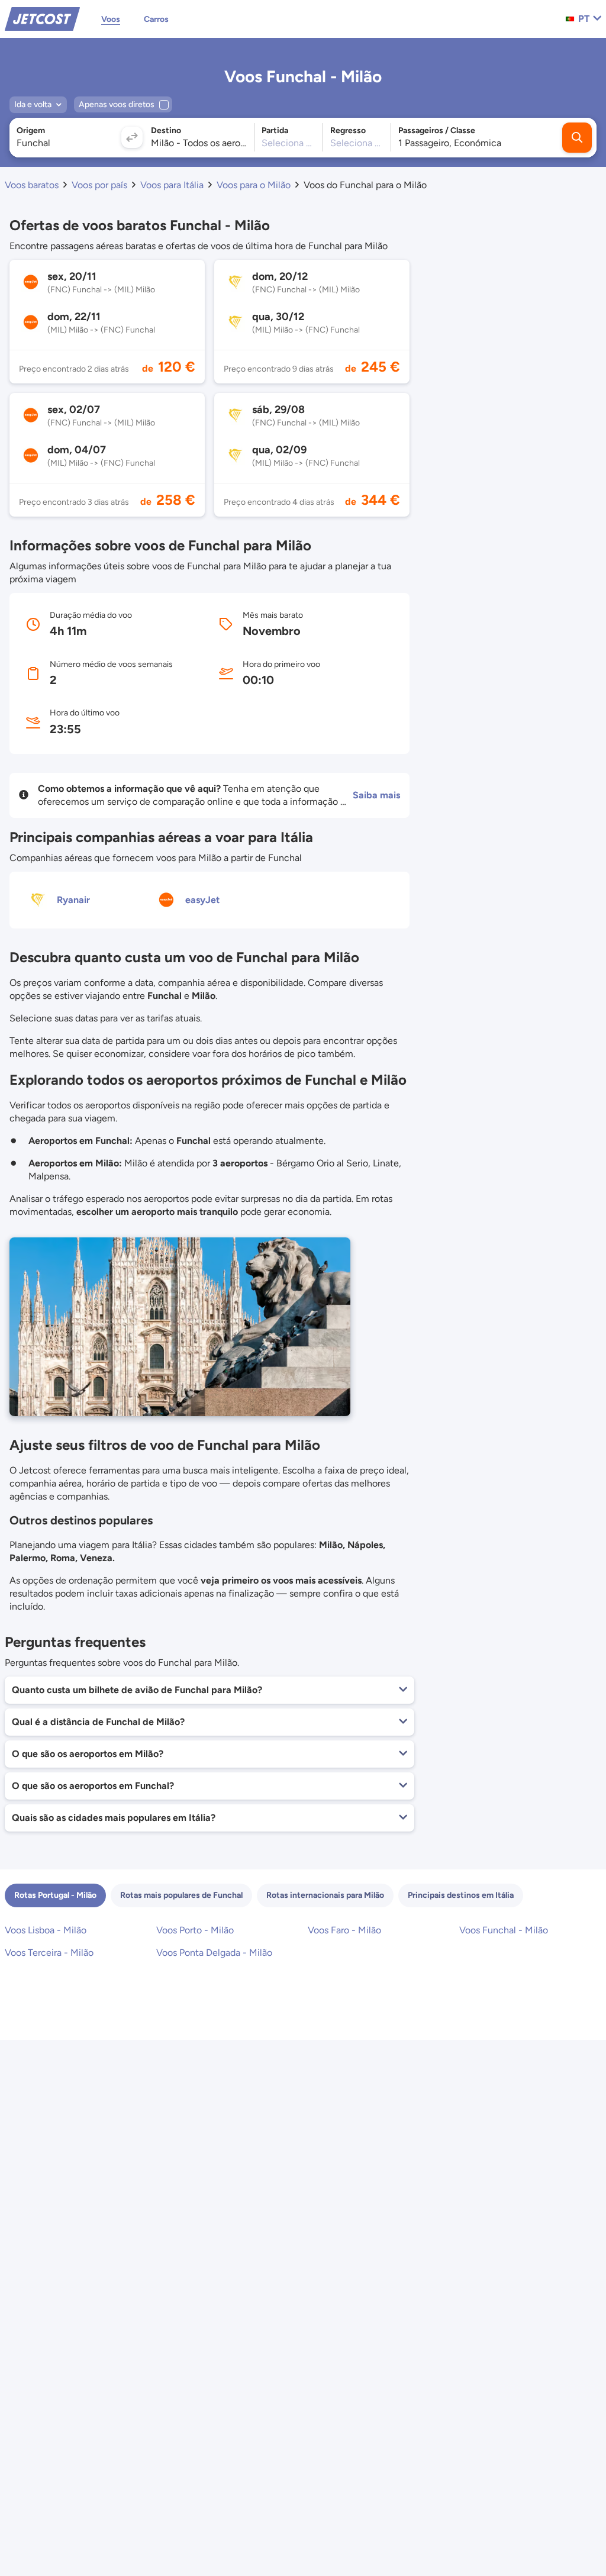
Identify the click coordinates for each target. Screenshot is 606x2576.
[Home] (42, 18)
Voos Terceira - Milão (49, 1953)
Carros (156, 19)
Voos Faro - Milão (344, 1930)
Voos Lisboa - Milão (46, 1930)
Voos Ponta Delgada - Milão (214, 1953)
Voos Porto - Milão (195, 1930)
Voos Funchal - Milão (504, 1930)
